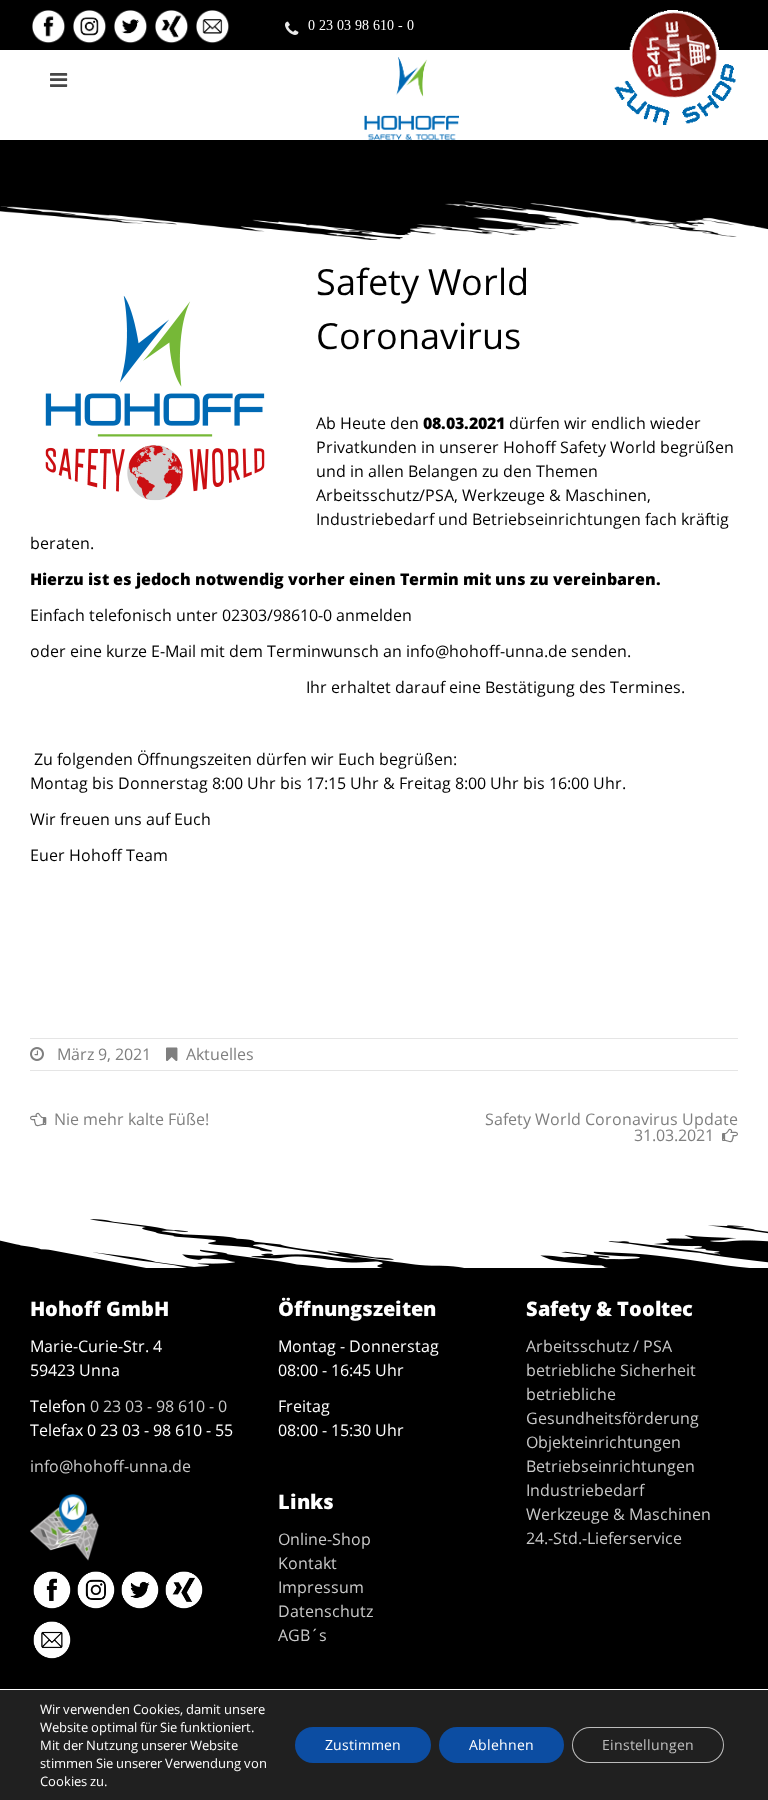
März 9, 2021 (104, 1054)
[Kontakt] (214, 34)
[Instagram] (91, 34)
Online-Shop (324, 1539)
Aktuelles (220, 1054)
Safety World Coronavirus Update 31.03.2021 (611, 1127)
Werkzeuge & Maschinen (618, 1514)
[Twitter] (132, 34)
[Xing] (173, 34)
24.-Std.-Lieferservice (604, 1538)
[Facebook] (48, 34)
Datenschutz (325, 1611)
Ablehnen (501, 1744)
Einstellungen (648, 1744)
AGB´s (302, 1635)
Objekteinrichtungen (603, 1442)
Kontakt (307, 1563)
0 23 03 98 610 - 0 (361, 25)
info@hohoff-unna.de (110, 1466)
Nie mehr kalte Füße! (131, 1119)
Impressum (321, 1587)
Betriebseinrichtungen (610, 1466)
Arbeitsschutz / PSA (599, 1346)
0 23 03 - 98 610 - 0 (158, 1406)
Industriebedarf (585, 1490)
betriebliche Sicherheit (611, 1370)
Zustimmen (363, 1744)
